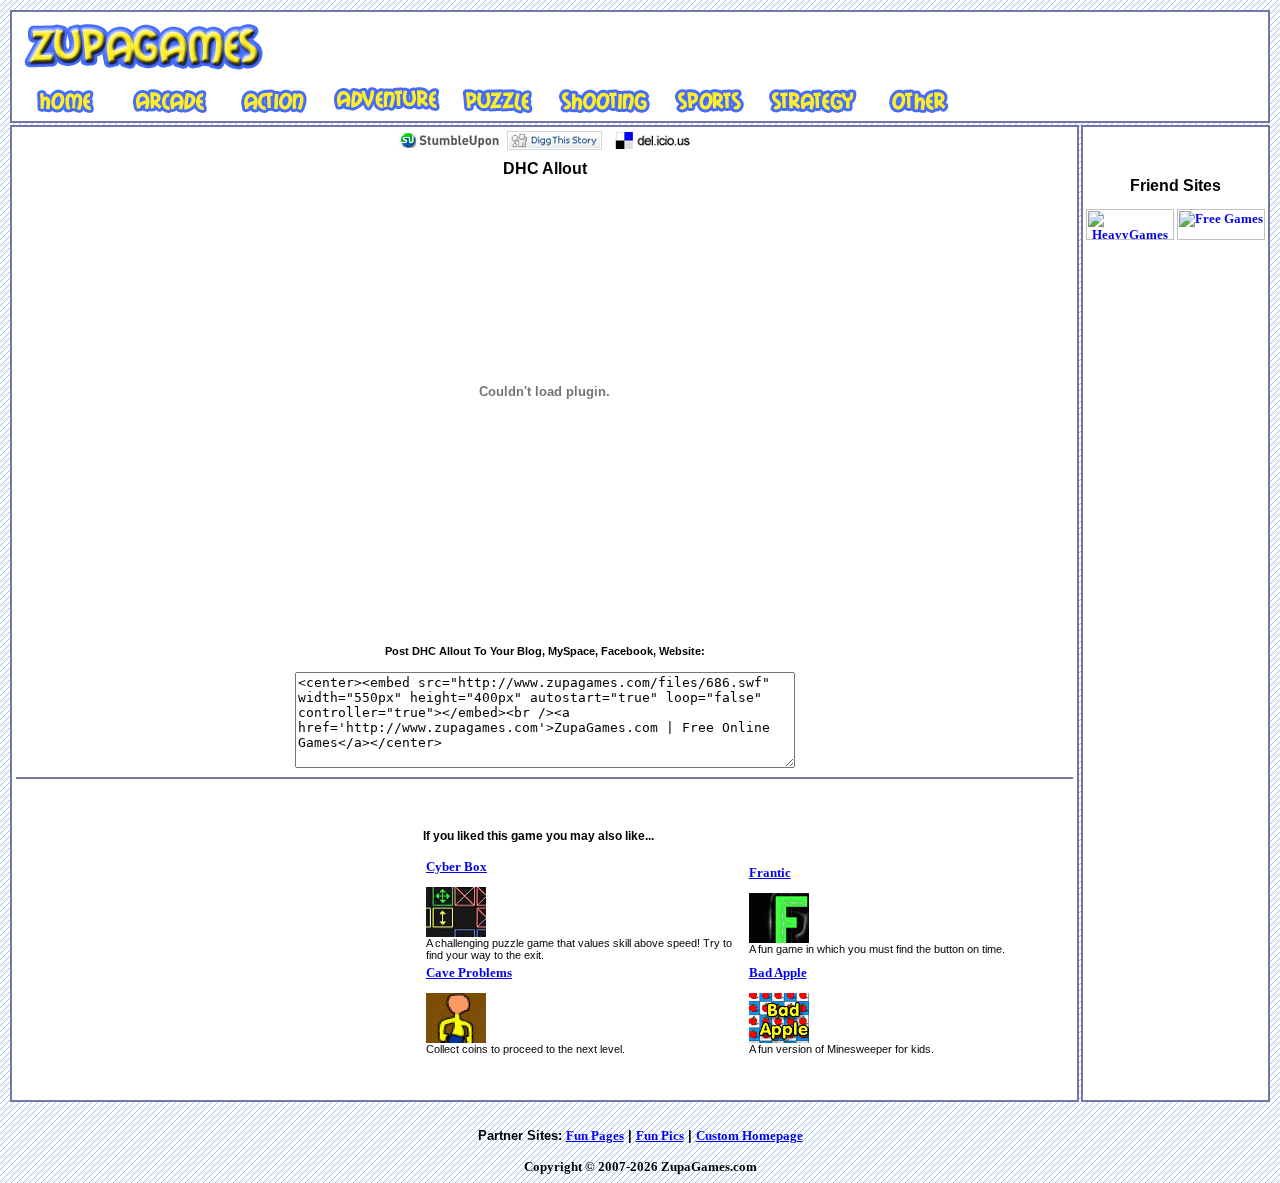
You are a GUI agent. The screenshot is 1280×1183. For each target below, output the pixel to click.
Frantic (770, 872)
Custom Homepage (749, 1135)
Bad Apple (778, 972)
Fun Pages (595, 1135)
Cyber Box (456, 866)
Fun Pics (660, 1135)
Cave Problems (469, 972)
